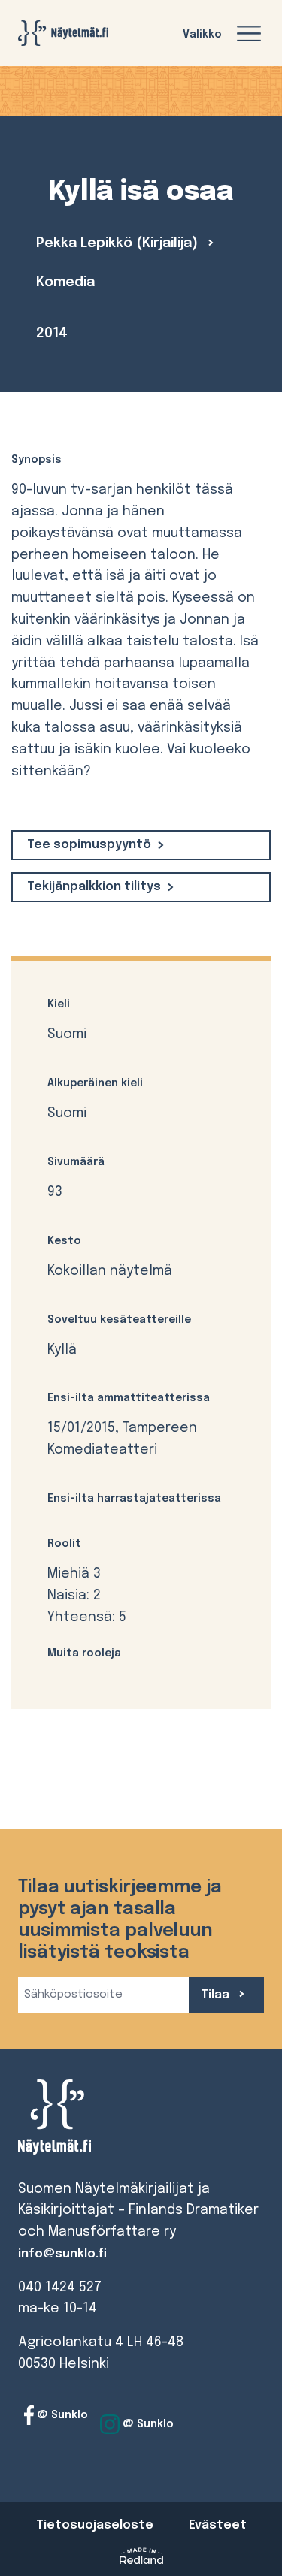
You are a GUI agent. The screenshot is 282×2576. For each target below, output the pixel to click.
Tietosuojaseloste (95, 2525)
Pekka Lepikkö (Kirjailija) (119, 243)
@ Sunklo (61, 2415)
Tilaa (217, 1995)
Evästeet (218, 2525)
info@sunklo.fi (62, 2254)
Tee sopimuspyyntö (89, 845)
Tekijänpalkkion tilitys (94, 887)
